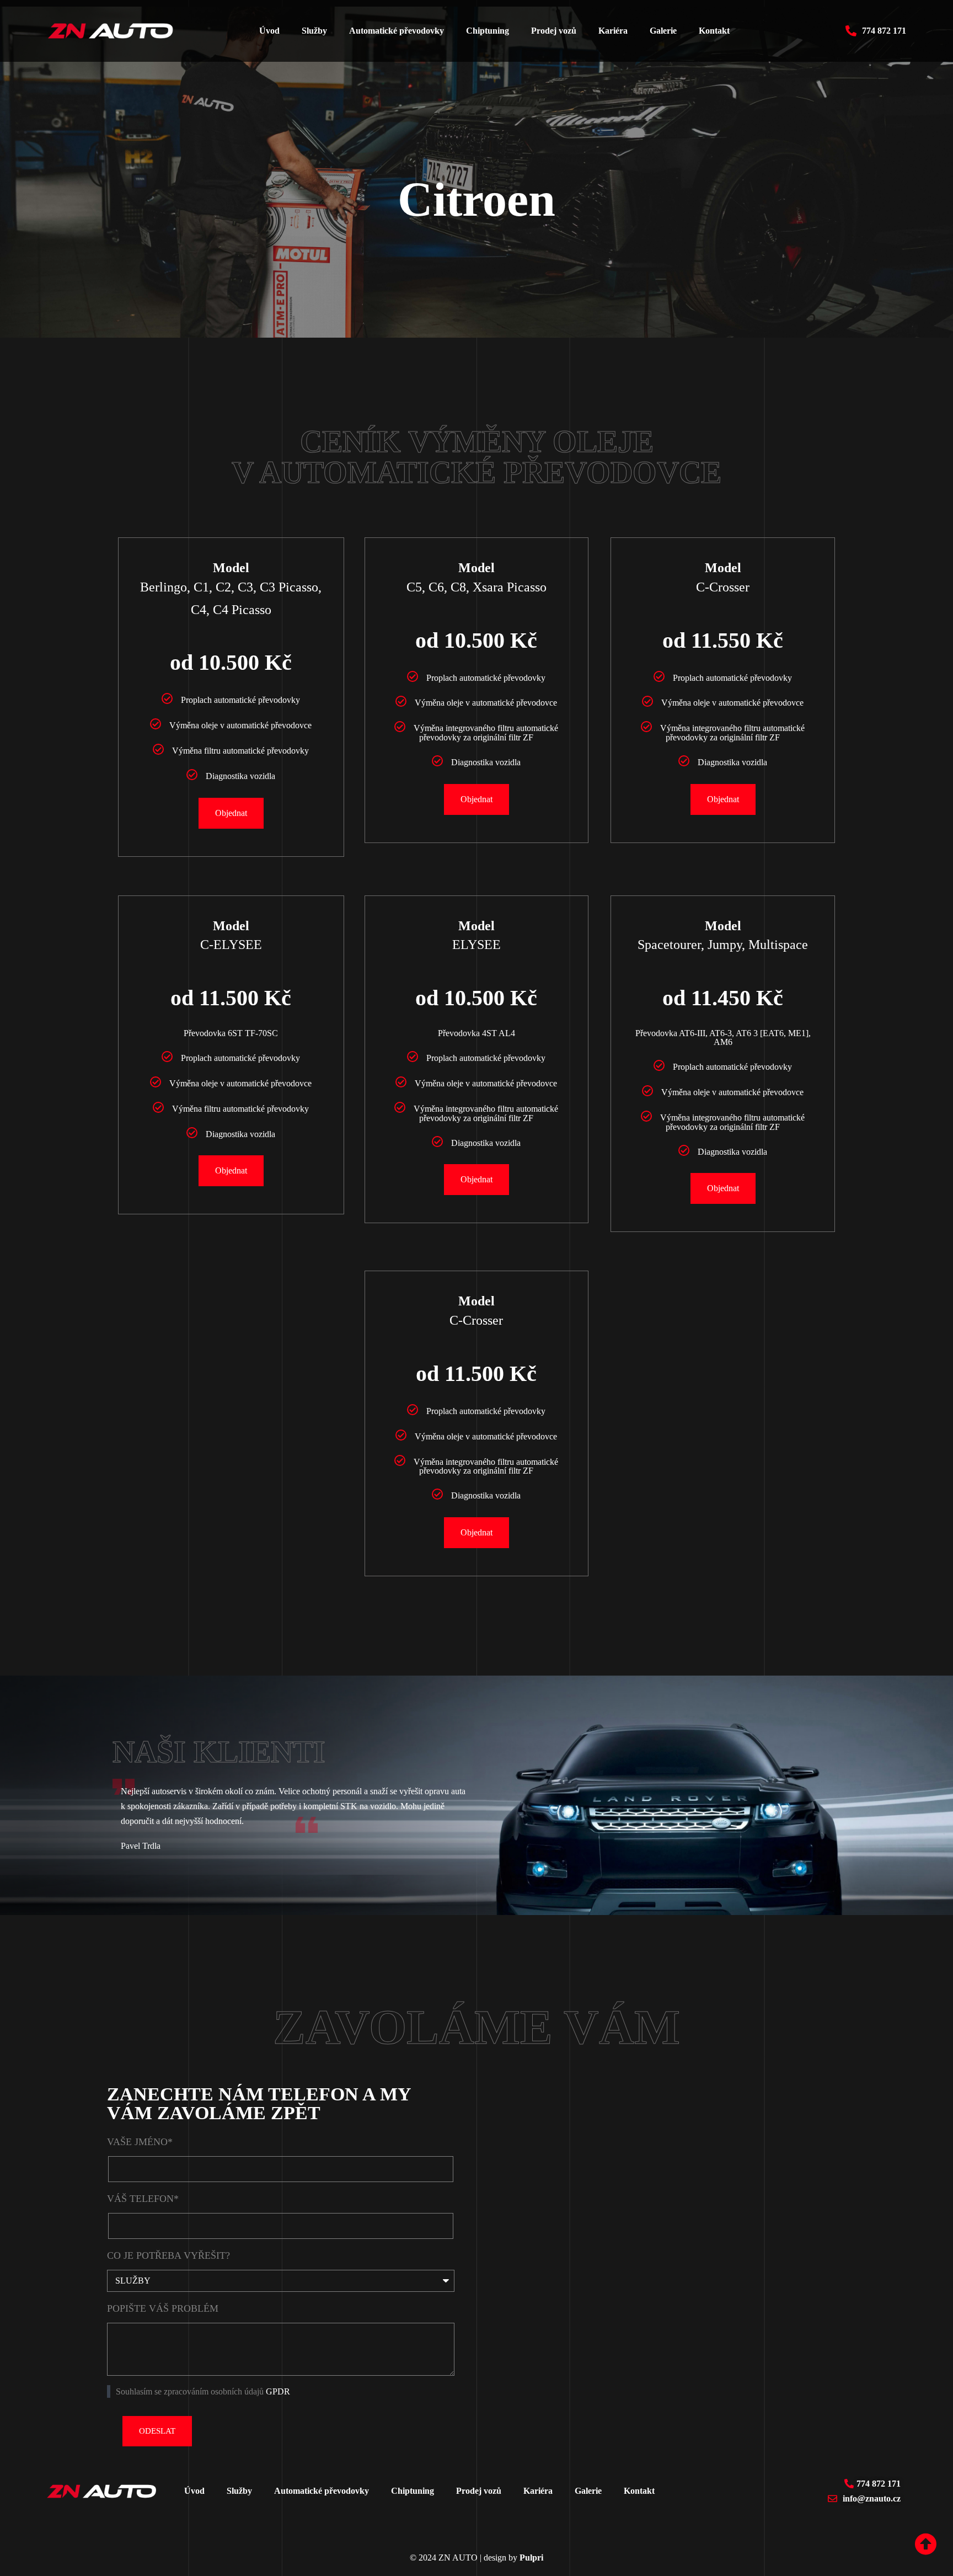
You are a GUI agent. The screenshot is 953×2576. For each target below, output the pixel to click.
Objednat (231, 813)
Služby (314, 31)
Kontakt (714, 31)
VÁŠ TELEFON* (143, 2199)
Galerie (663, 31)
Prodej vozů (554, 31)
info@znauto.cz (872, 2498)
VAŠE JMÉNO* (140, 2142)
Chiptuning (488, 31)
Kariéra (613, 31)
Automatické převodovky (397, 31)
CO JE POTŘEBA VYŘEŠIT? (168, 2255)
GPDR (278, 2391)
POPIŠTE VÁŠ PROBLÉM (163, 2308)
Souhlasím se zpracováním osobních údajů (203, 2391)
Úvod (269, 31)
